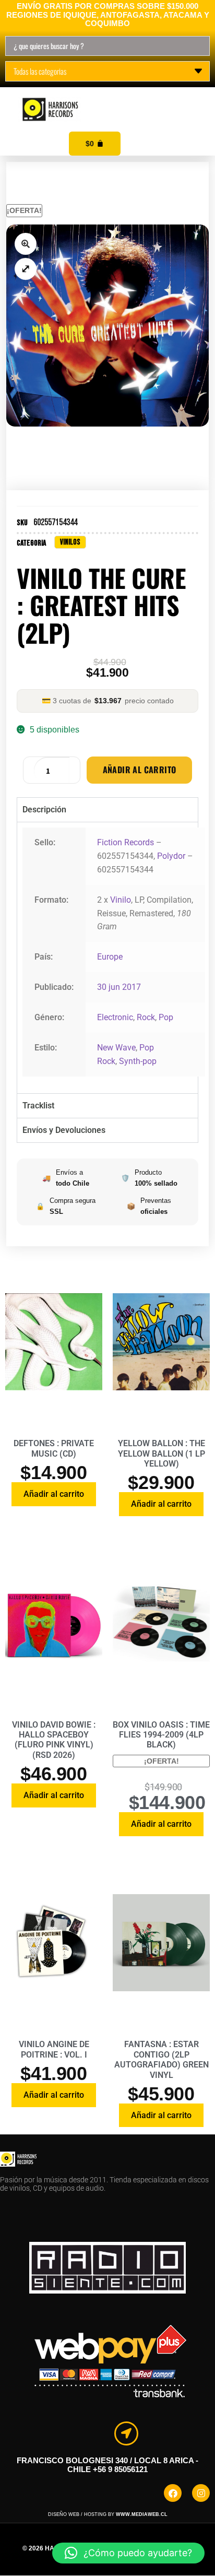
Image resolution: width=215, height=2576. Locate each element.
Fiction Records (126, 842)
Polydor (171, 856)
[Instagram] (201, 2493)
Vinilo (121, 900)
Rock (146, 1017)
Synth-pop (138, 1061)
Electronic (115, 1017)
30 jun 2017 (119, 987)
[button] (195, 98)
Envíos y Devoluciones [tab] (64, 1130)
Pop (166, 1017)
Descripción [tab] (44, 810)
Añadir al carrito (140, 770)
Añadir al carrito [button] (54, 1494)
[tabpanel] (107, 958)
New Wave (116, 1048)
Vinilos (70, 542)
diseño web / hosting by (108, 2514)
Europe (110, 957)
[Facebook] (173, 2493)
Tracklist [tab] (38, 1106)
